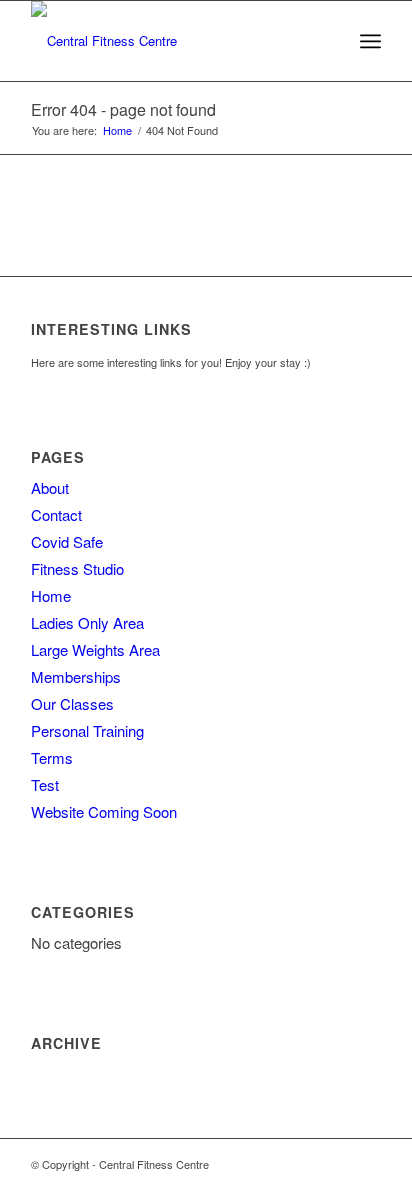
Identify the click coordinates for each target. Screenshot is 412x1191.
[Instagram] (366, 1164)
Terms (52, 757)
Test (45, 784)
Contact (56, 514)
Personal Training (87, 730)
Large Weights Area (95, 649)
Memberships (76, 676)
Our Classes (72, 703)
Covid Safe (67, 541)
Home (117, 130)
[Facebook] (336, 1164)
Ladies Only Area (87, 622)
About (50, 487)
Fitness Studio (77, 568)
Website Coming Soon (104, 811)
